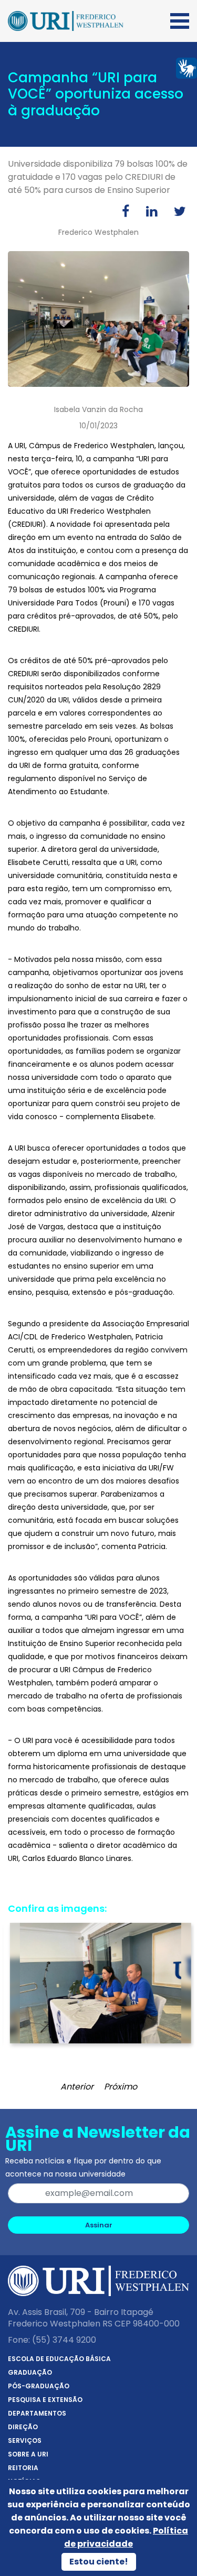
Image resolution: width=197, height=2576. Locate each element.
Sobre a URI (28, 2454)
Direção (23, 2427)
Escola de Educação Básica (59, 2359)
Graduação (30, 2372)
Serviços (25, 2440)
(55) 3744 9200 (64, 2340)
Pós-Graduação (39, 2386)
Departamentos (37, 2413)
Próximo (121, 2087)
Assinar (99, 2225)
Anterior (77, 2087)
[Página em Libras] (186, 67)
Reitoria (23, 2468)
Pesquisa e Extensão (45, 2400)
